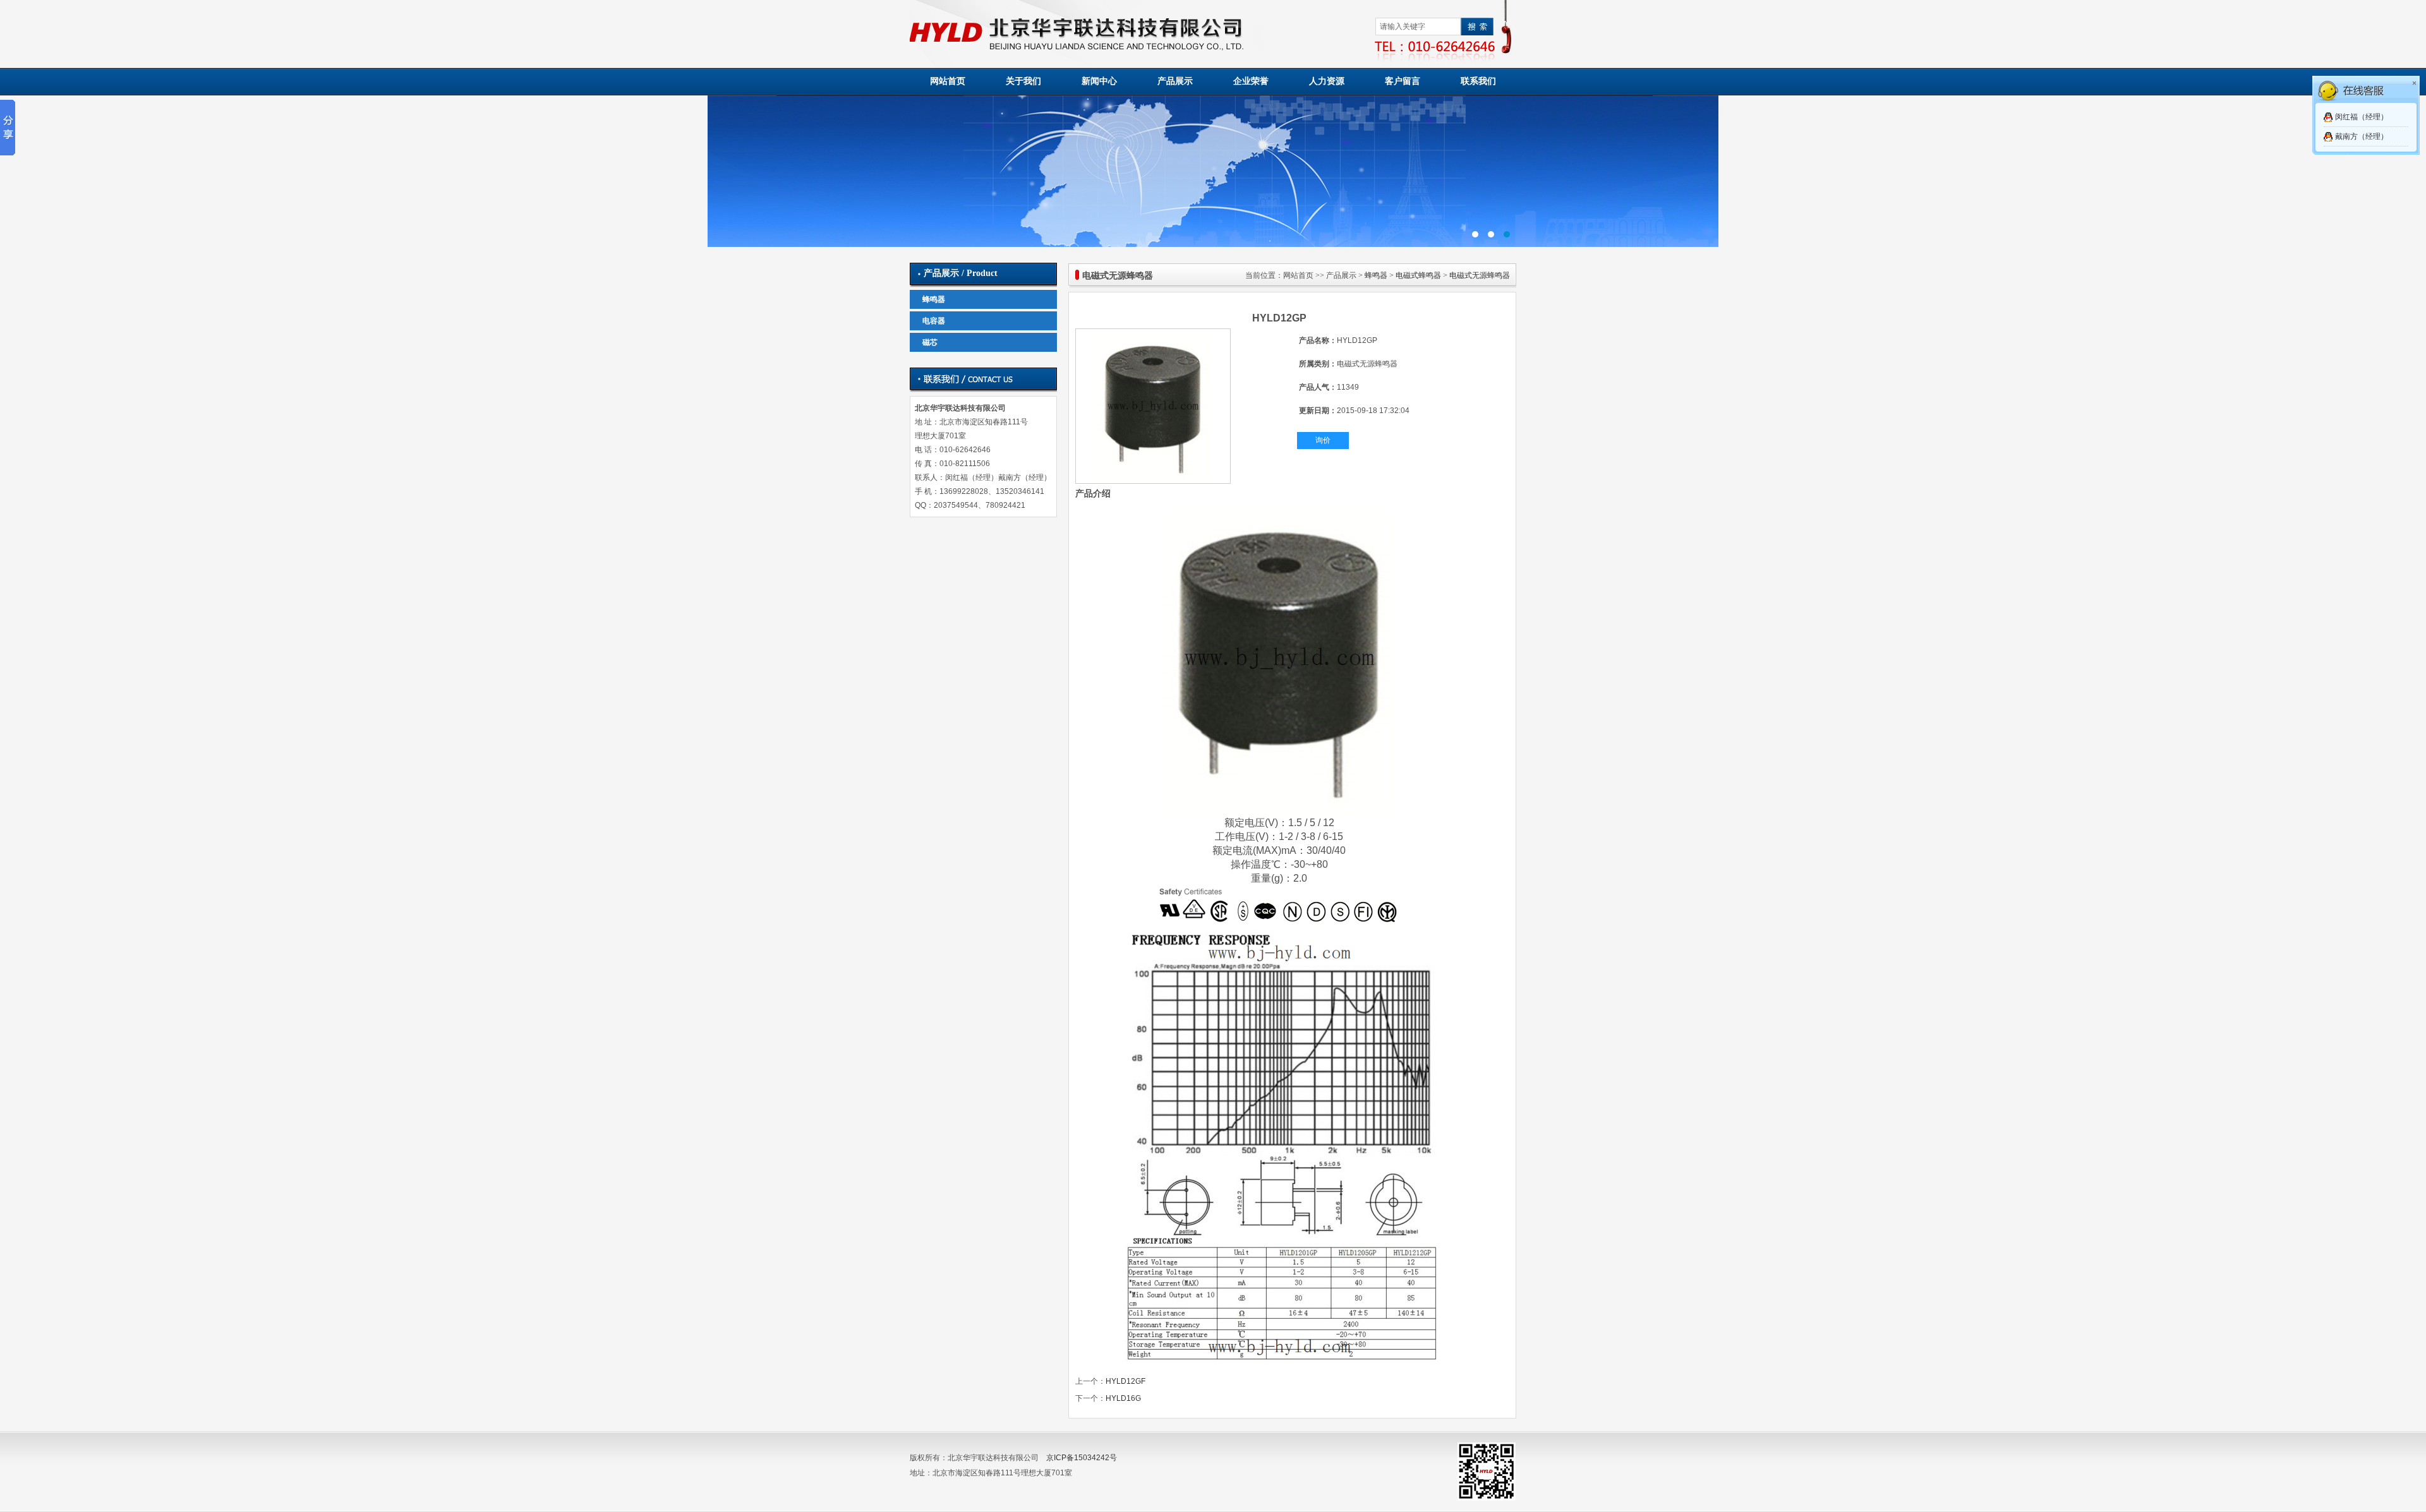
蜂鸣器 (934, 299)
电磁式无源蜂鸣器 (1480, 275)
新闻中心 (1099, 81)
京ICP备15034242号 (1082, 1458)
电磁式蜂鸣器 (1418, 275)
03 (1213, 171)
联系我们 (1478, 81)
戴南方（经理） (2362, 136)
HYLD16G (1123, 1398)
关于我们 (1023, 81)
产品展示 (1175, 81)
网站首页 (948, 81)
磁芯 (930, 342)
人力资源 (1327, 81)
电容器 (934, 321)
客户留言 (1403, 81)
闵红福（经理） (2362, 117)
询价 (1323, 440)
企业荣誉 (1251, 81)
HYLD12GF (1125, 1381)
